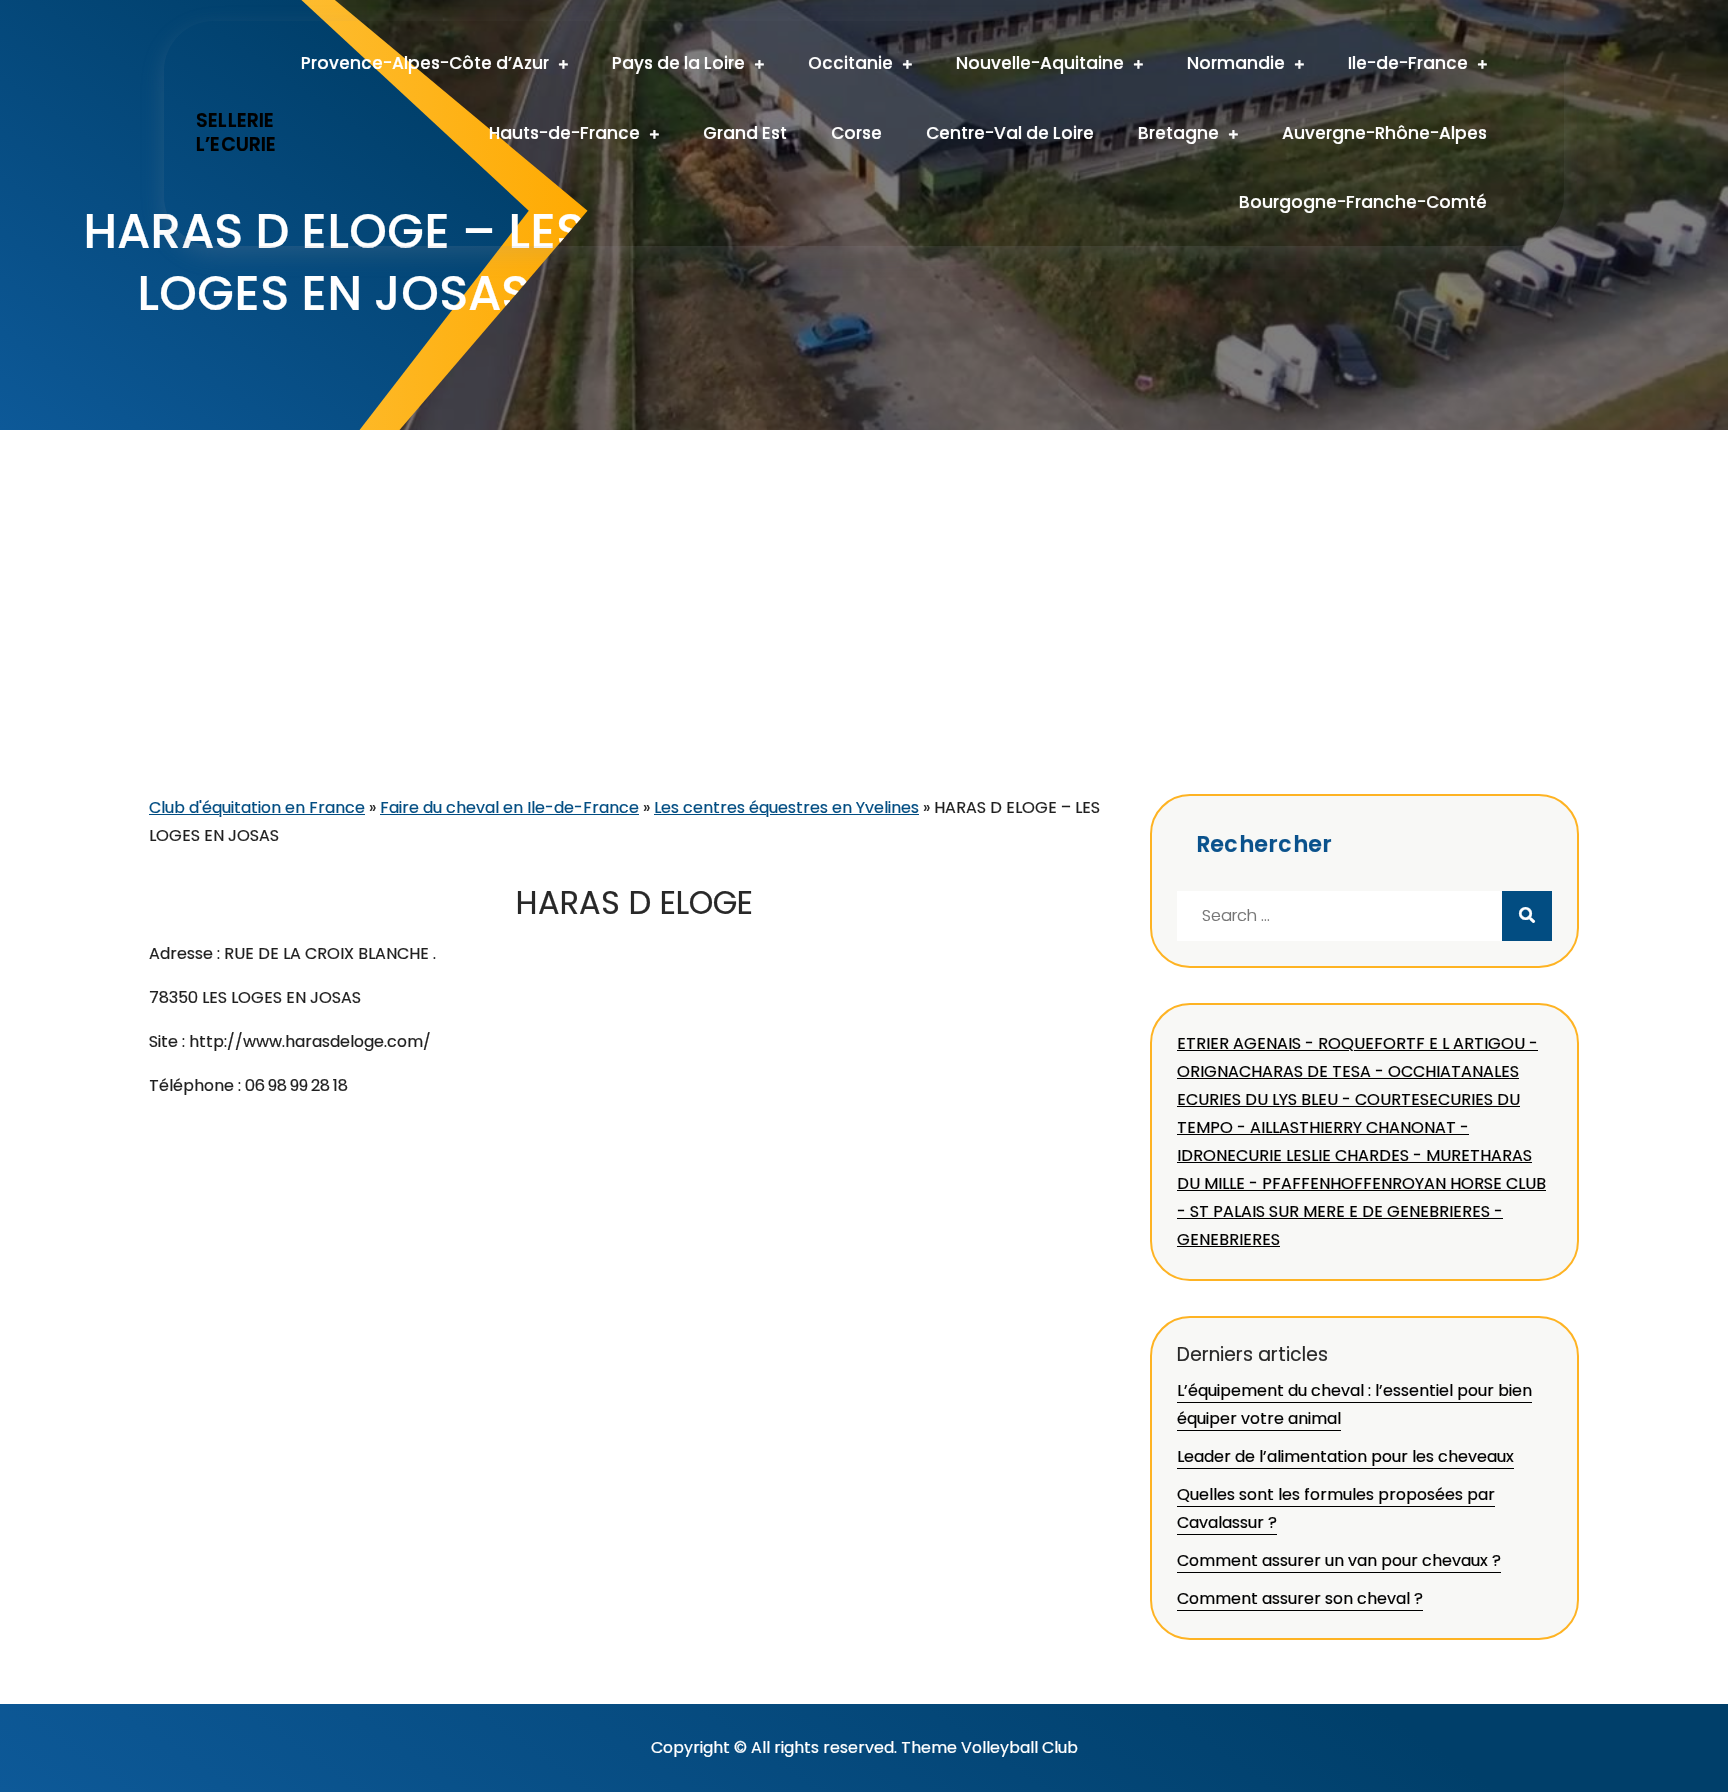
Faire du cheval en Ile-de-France (509, 807)
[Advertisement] (864, 644)
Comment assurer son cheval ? (1300, 1598)
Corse (856, 133)
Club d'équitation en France (257, 807)
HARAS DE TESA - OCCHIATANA (1372, 1071)
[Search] (1527, 916)
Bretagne (1178, 133)
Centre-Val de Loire (1010, 133)
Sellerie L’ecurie (236, 133)
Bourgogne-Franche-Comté (1363, 202)
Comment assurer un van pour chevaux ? (1339, 1560)
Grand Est (745, 133)
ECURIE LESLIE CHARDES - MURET (1353, 1155)
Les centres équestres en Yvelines (786, 807)
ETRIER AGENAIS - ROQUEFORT (1296, 1043)
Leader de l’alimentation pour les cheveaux (1345, 1456)
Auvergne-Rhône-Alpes (1384, 133)
